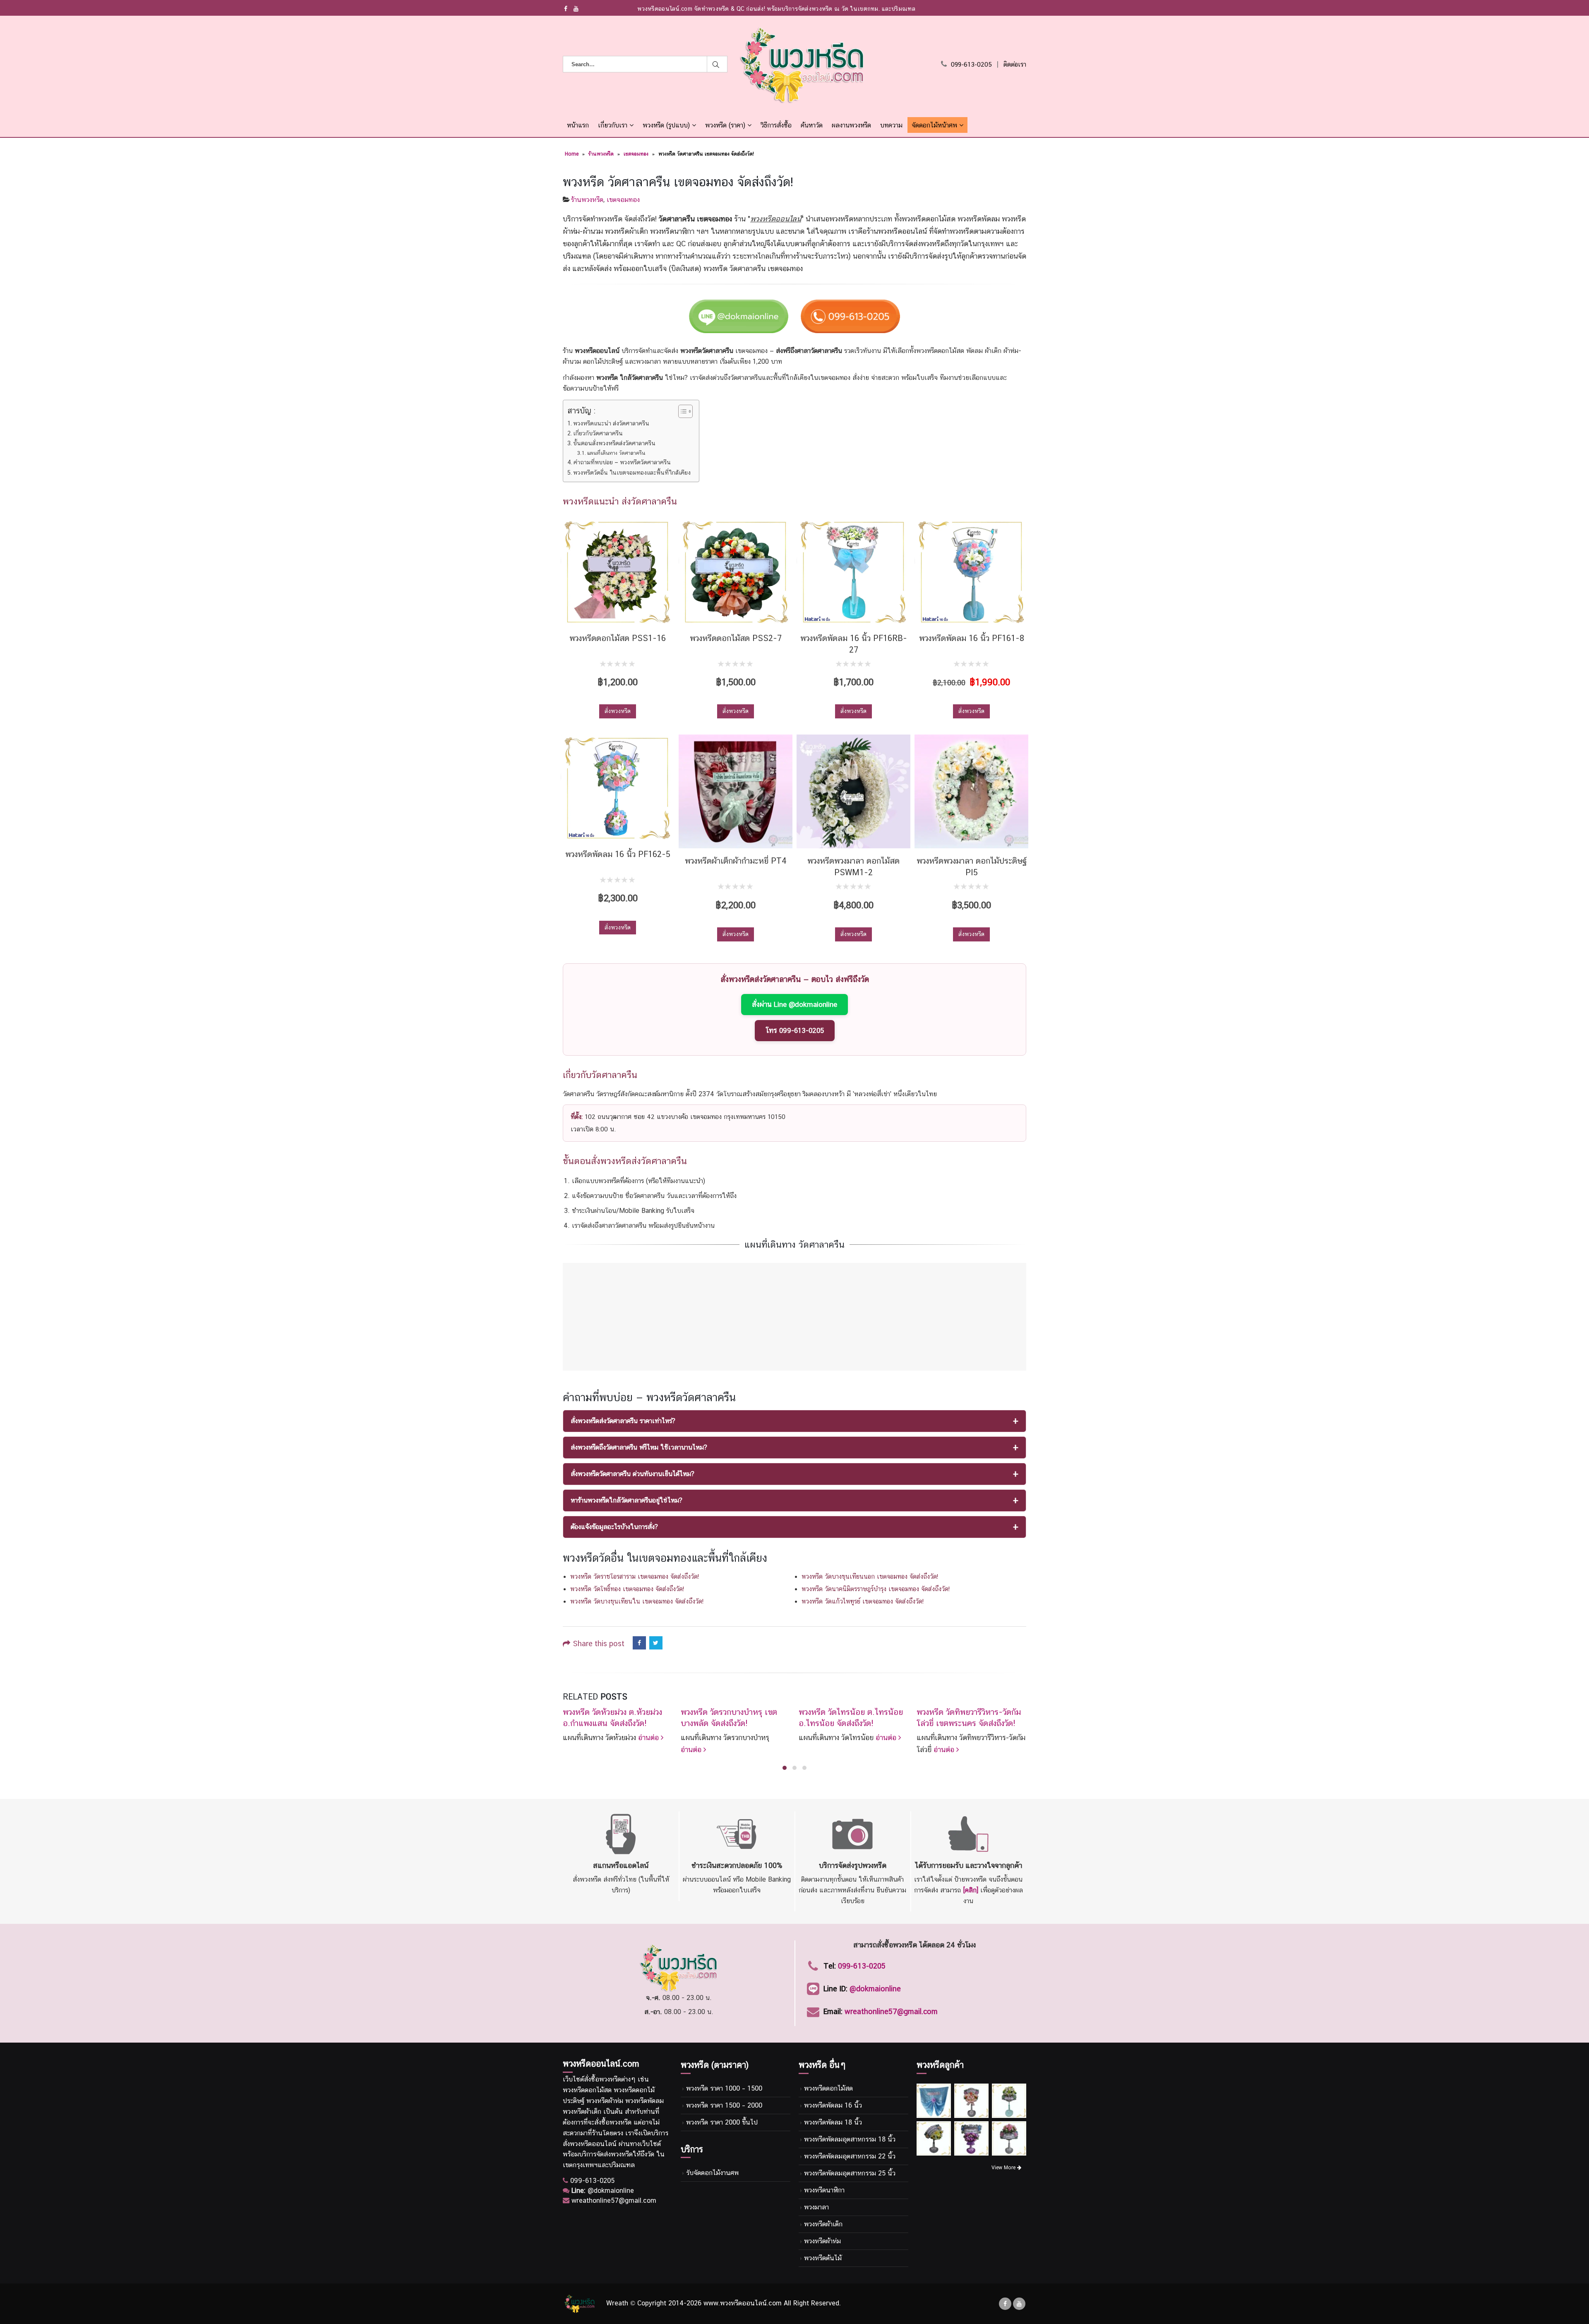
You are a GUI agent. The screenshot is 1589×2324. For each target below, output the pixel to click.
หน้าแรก (578, 125)
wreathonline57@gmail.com (891, 2011)
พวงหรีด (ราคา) (725, 125)
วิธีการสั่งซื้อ (776, 125)
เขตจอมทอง (636, 154)
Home (572, 154)
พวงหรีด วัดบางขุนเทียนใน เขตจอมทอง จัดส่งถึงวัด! (637, 1601)
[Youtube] (576, 9)
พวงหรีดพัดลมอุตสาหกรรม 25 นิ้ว (850, 2173)
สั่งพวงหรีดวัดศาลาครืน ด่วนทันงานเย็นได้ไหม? (632, 1474)
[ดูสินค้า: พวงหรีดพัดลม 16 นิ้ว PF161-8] (971, 572)
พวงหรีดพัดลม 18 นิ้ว (833, 2122)
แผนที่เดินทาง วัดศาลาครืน (616, 453)
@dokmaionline (875, 1989)
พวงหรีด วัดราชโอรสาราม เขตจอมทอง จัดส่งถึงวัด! (635, 1576)
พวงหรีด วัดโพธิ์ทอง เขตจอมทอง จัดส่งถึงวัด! (627, 1589)
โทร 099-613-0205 (795, 1030)
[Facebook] (566, 9)
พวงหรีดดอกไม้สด (828, 2088)
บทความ (891, 125)
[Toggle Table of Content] (681, 411)
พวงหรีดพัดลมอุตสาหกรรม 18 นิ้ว (850, 2139)
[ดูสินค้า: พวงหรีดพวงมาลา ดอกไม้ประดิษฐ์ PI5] (971, 791)
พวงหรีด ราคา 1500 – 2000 (724, 2105)
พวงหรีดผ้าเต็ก (823, 2224)
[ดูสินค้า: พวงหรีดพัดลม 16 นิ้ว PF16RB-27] (853, 572)
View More (1004, 2168)
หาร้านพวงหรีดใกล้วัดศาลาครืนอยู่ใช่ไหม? (626, 1500)
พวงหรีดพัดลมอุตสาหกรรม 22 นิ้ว (850, 2156)
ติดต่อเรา (1015, 64)
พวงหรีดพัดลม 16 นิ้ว (833, 2105)
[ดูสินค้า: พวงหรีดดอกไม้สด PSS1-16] (618, 572)
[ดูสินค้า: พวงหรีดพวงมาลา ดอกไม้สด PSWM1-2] (853, 791)
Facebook (639, 1643)
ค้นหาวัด (812, 125)
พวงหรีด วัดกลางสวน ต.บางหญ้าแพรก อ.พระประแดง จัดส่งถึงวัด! (969, 1723)
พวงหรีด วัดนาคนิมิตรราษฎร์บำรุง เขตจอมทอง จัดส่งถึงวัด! (876, 1589)
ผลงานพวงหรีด (851, 125)
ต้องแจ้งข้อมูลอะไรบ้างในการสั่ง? (614, 1527)
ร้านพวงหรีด (601, 154)
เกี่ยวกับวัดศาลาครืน (598, 433)
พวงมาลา (816, 2207)
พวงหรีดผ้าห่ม (822, 2241)
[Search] (717, 64)
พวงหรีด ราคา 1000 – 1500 (724, 2088)
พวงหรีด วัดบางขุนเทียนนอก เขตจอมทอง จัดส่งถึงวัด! (870, 1576)
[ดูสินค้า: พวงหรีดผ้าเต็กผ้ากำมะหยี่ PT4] (736, 791)
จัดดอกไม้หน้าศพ (934, 125)
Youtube (1019, 2304)
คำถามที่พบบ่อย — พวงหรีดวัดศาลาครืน (622, 462)
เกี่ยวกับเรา (613, 125)
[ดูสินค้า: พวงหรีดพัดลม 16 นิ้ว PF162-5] (618, 788)
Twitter (656, 1643)
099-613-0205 (971, 64)
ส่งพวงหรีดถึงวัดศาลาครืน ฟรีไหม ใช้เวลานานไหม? (639, 1447)
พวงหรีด (610, 2079)
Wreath (617, 2303)
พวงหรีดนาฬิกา (824, 2190)
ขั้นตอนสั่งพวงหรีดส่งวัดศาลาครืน (614, 443)
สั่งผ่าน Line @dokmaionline (794, 1004)
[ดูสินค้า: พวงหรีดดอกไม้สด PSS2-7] (736, 572)
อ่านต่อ (574, 1749)
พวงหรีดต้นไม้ (823, 2258)
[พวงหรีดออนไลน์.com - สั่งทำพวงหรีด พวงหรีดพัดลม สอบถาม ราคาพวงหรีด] (802, 65)
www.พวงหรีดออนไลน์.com (743, 2303)
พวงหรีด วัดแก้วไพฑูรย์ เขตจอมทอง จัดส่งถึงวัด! (863, 1601)
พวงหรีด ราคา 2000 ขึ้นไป (722, 2122)
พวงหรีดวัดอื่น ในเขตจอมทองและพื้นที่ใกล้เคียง (632, 472)
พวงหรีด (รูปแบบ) (666, 125)
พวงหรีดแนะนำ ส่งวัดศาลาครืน (611, 423)
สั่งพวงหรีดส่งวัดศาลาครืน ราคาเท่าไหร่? (623, 1421)
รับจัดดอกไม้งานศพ (712, 2173)
